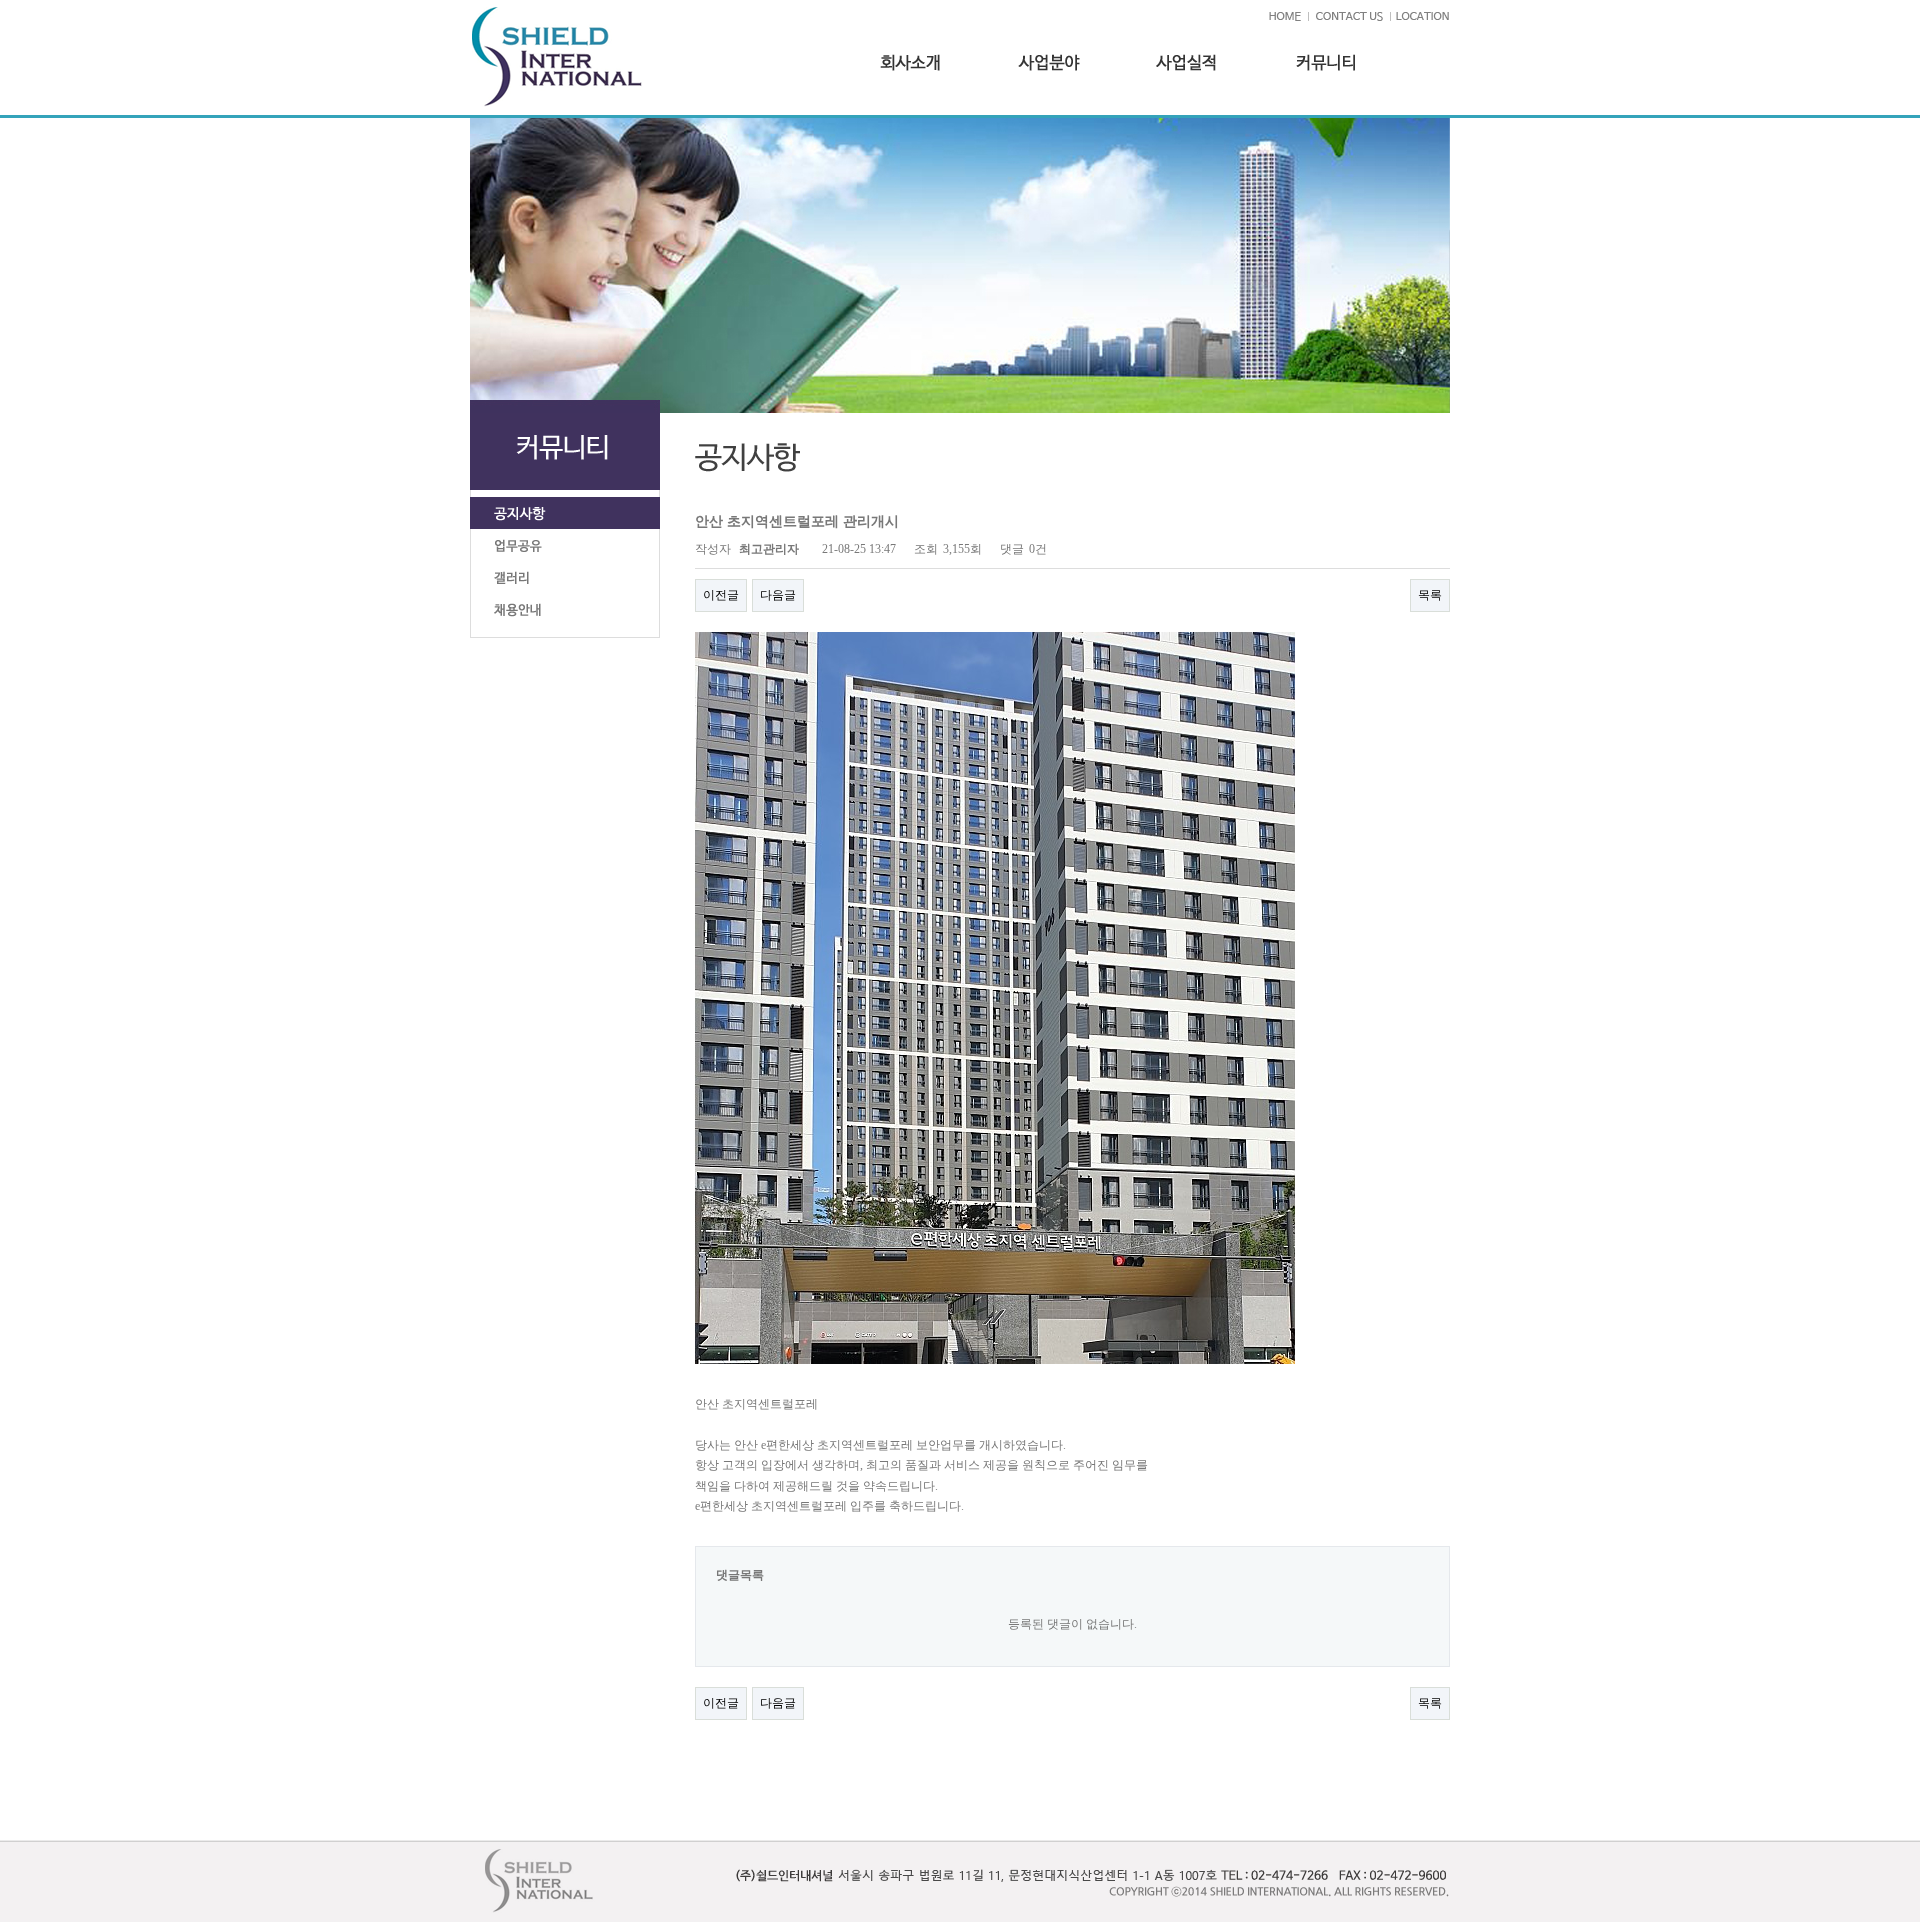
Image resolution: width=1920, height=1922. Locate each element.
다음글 (778, 595)
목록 (1430, 595)
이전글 (721, 595)
